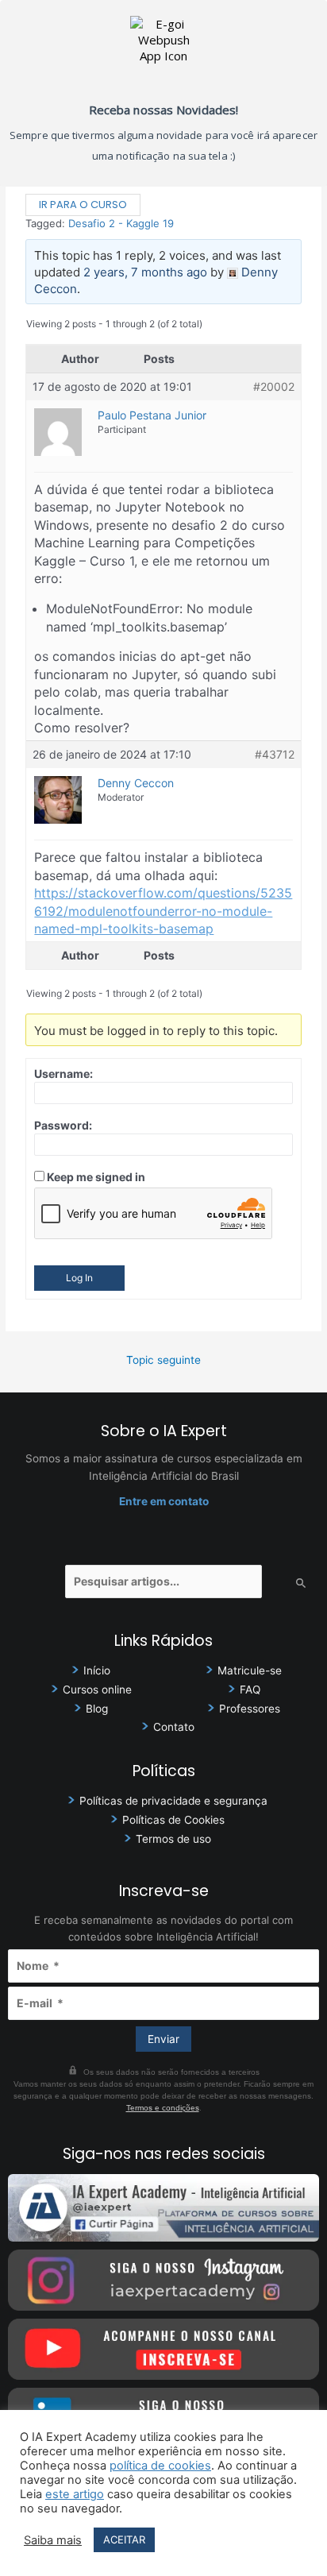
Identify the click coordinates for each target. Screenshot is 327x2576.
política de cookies (160, 2466)
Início (97, 1670)
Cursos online (97, 1690)
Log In (79, 1278)
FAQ (250, 1690)
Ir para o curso (83, 205)
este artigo (75, 2494)
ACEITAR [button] (124, 2539)
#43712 (275, 754)
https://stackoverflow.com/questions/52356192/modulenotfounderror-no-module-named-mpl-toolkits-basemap (163, 911)
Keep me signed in (96, 1177)
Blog (97, 1709)
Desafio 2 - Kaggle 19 (121, 223)
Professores (250, 1709)
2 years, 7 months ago (145, 272)
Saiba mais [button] (53, 2540)
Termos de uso (173, 1839)
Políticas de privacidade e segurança (173, 1801)
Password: (63, 1125)
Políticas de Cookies (173, 1820)
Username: (63, 1074)
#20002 (274, 386)
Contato (174, 1727)
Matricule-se (250, 1670)
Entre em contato (164, 1501)
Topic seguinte (163, 1360)
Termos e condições (163, 2108)
